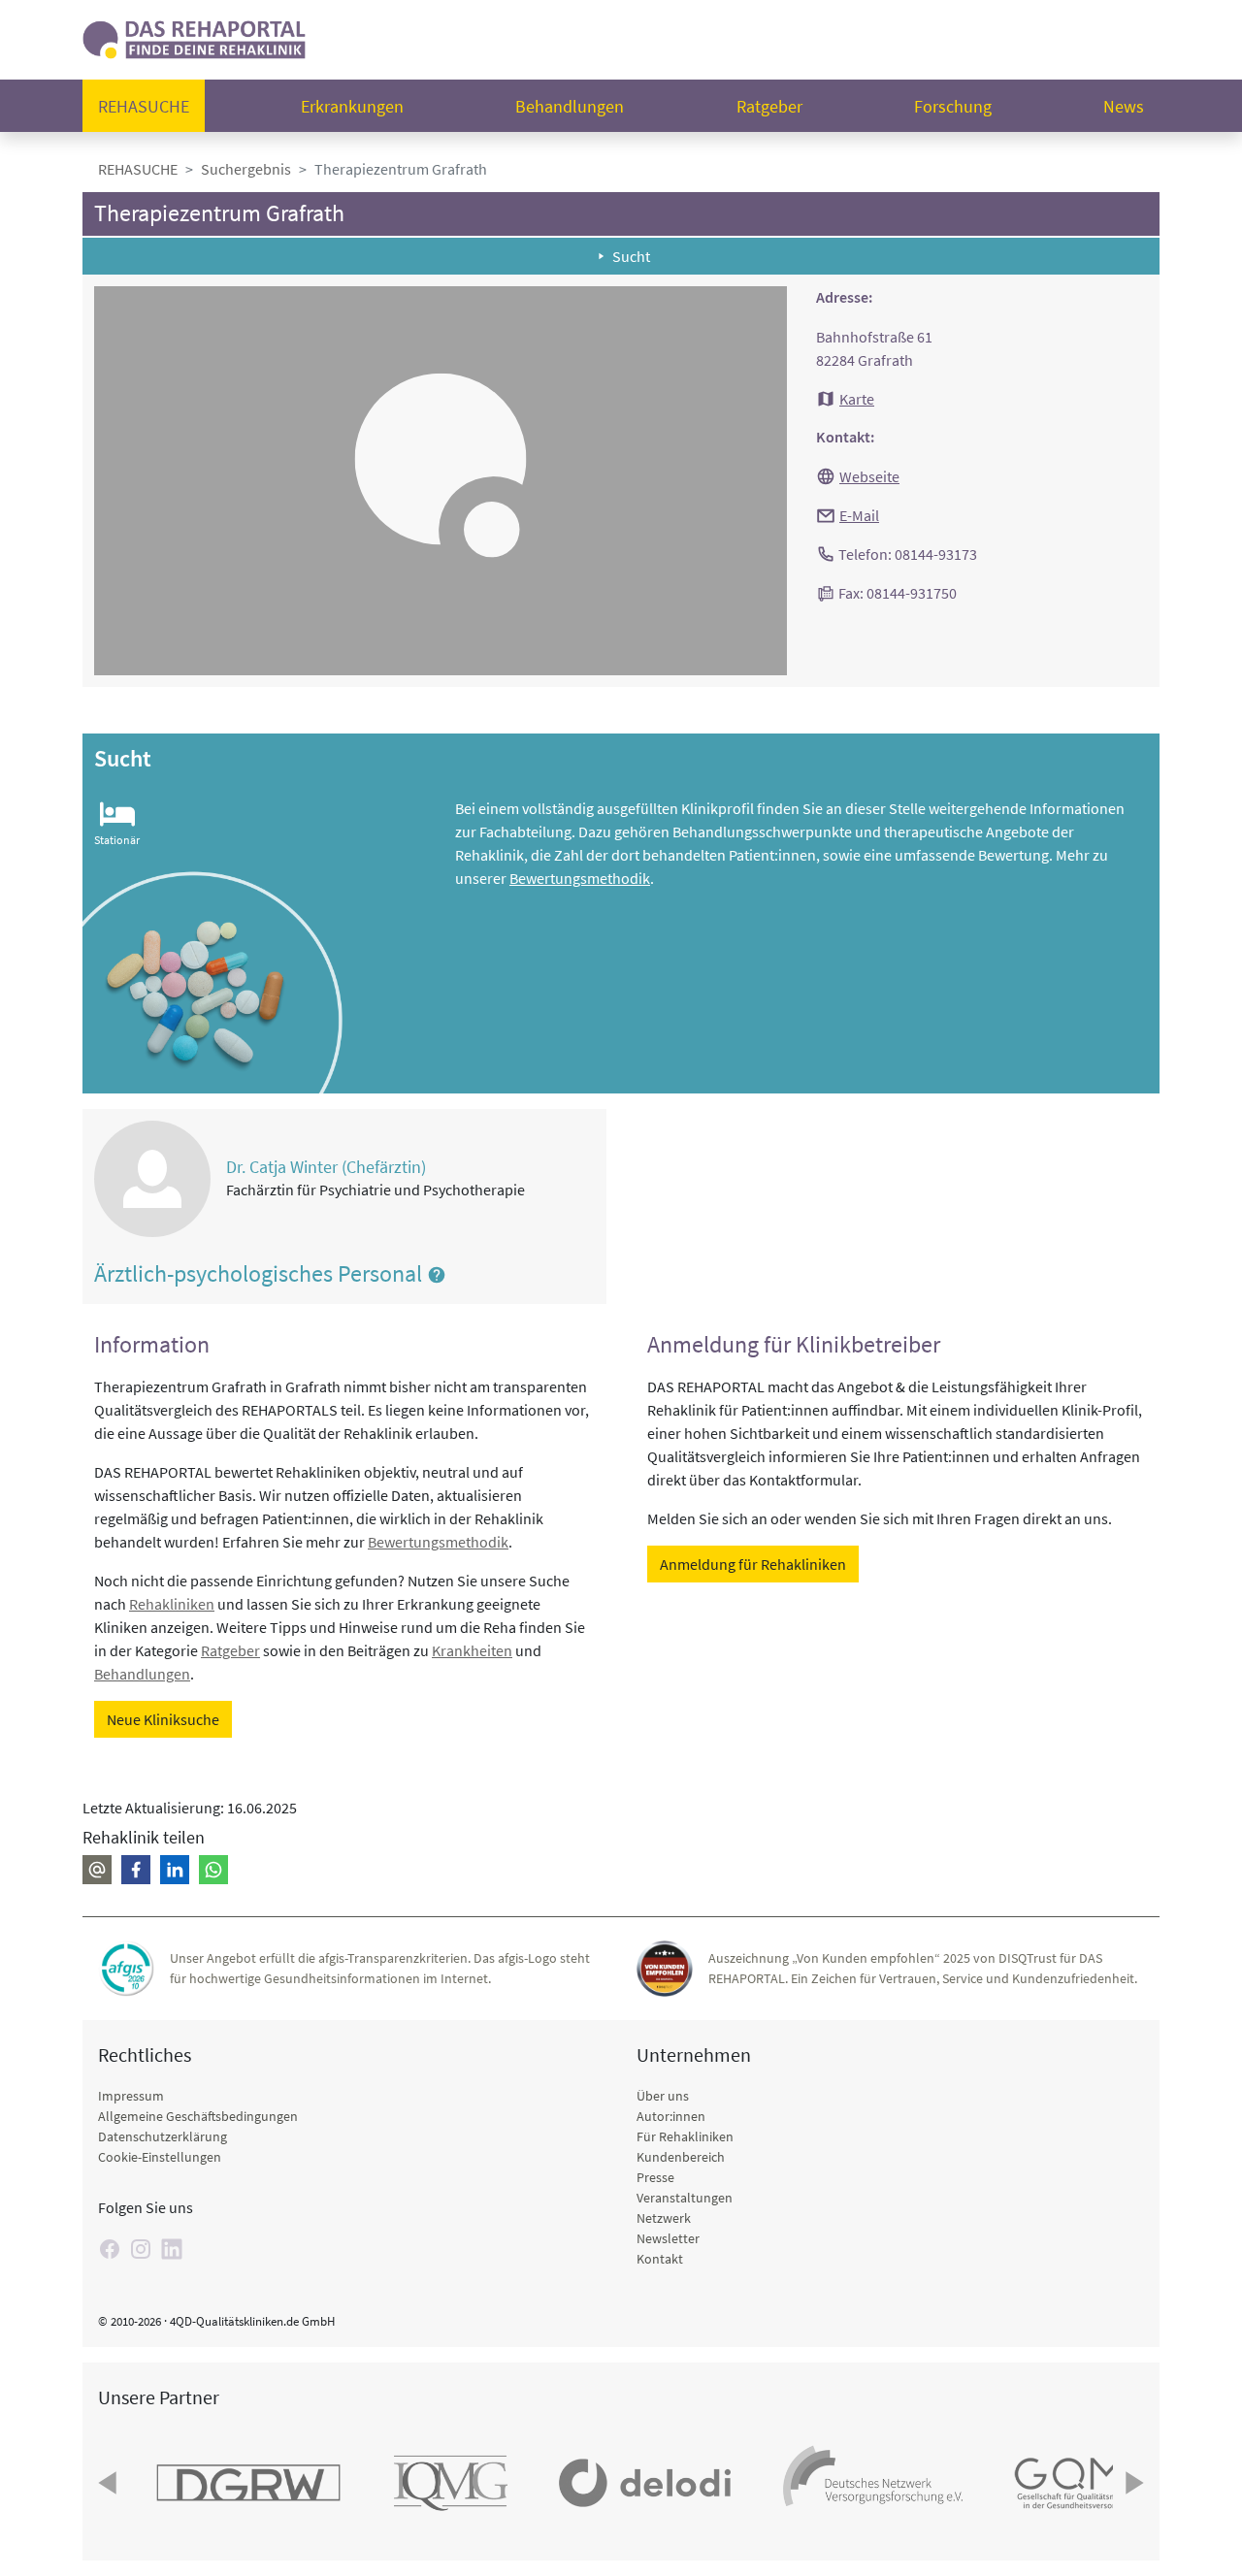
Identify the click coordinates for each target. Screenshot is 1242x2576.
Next (1132, 2483)
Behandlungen (570, 106)
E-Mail (859, 515)
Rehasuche (144, 106)
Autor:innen (671, 2116)
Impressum (131, 2096)
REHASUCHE (138, 169)
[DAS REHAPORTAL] (194, 37)
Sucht (631, 256)
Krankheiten (472, 1650)
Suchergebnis (246, 169)
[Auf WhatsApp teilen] (213, 1870)
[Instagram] (141, 2249)
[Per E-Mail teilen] (97, 1870)
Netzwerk (664, 2218)
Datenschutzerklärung (163, 2136)
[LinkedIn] (172, 2249)
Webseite (869, 476)
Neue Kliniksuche (163, 1719)
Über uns (663, 2096)
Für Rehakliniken (685, 2136)
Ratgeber (769, 106)
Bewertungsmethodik (580, 878)
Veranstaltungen (685, 2198)
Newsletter (668, 2238)
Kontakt (660, 2259)
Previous (110, 2483)
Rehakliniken (172, 1604)
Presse (655, 2177)
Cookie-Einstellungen (160, 2157)
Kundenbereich (681, 2157)
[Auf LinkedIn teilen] (175, 1870)
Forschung (953, 106)
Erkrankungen (352, 106)
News (1124, 106)
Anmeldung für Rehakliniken (753, 1564)
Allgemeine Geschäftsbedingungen (198, 2116)
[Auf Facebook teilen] (136, 1870)
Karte (857, 399)
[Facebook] (110, 2249)
